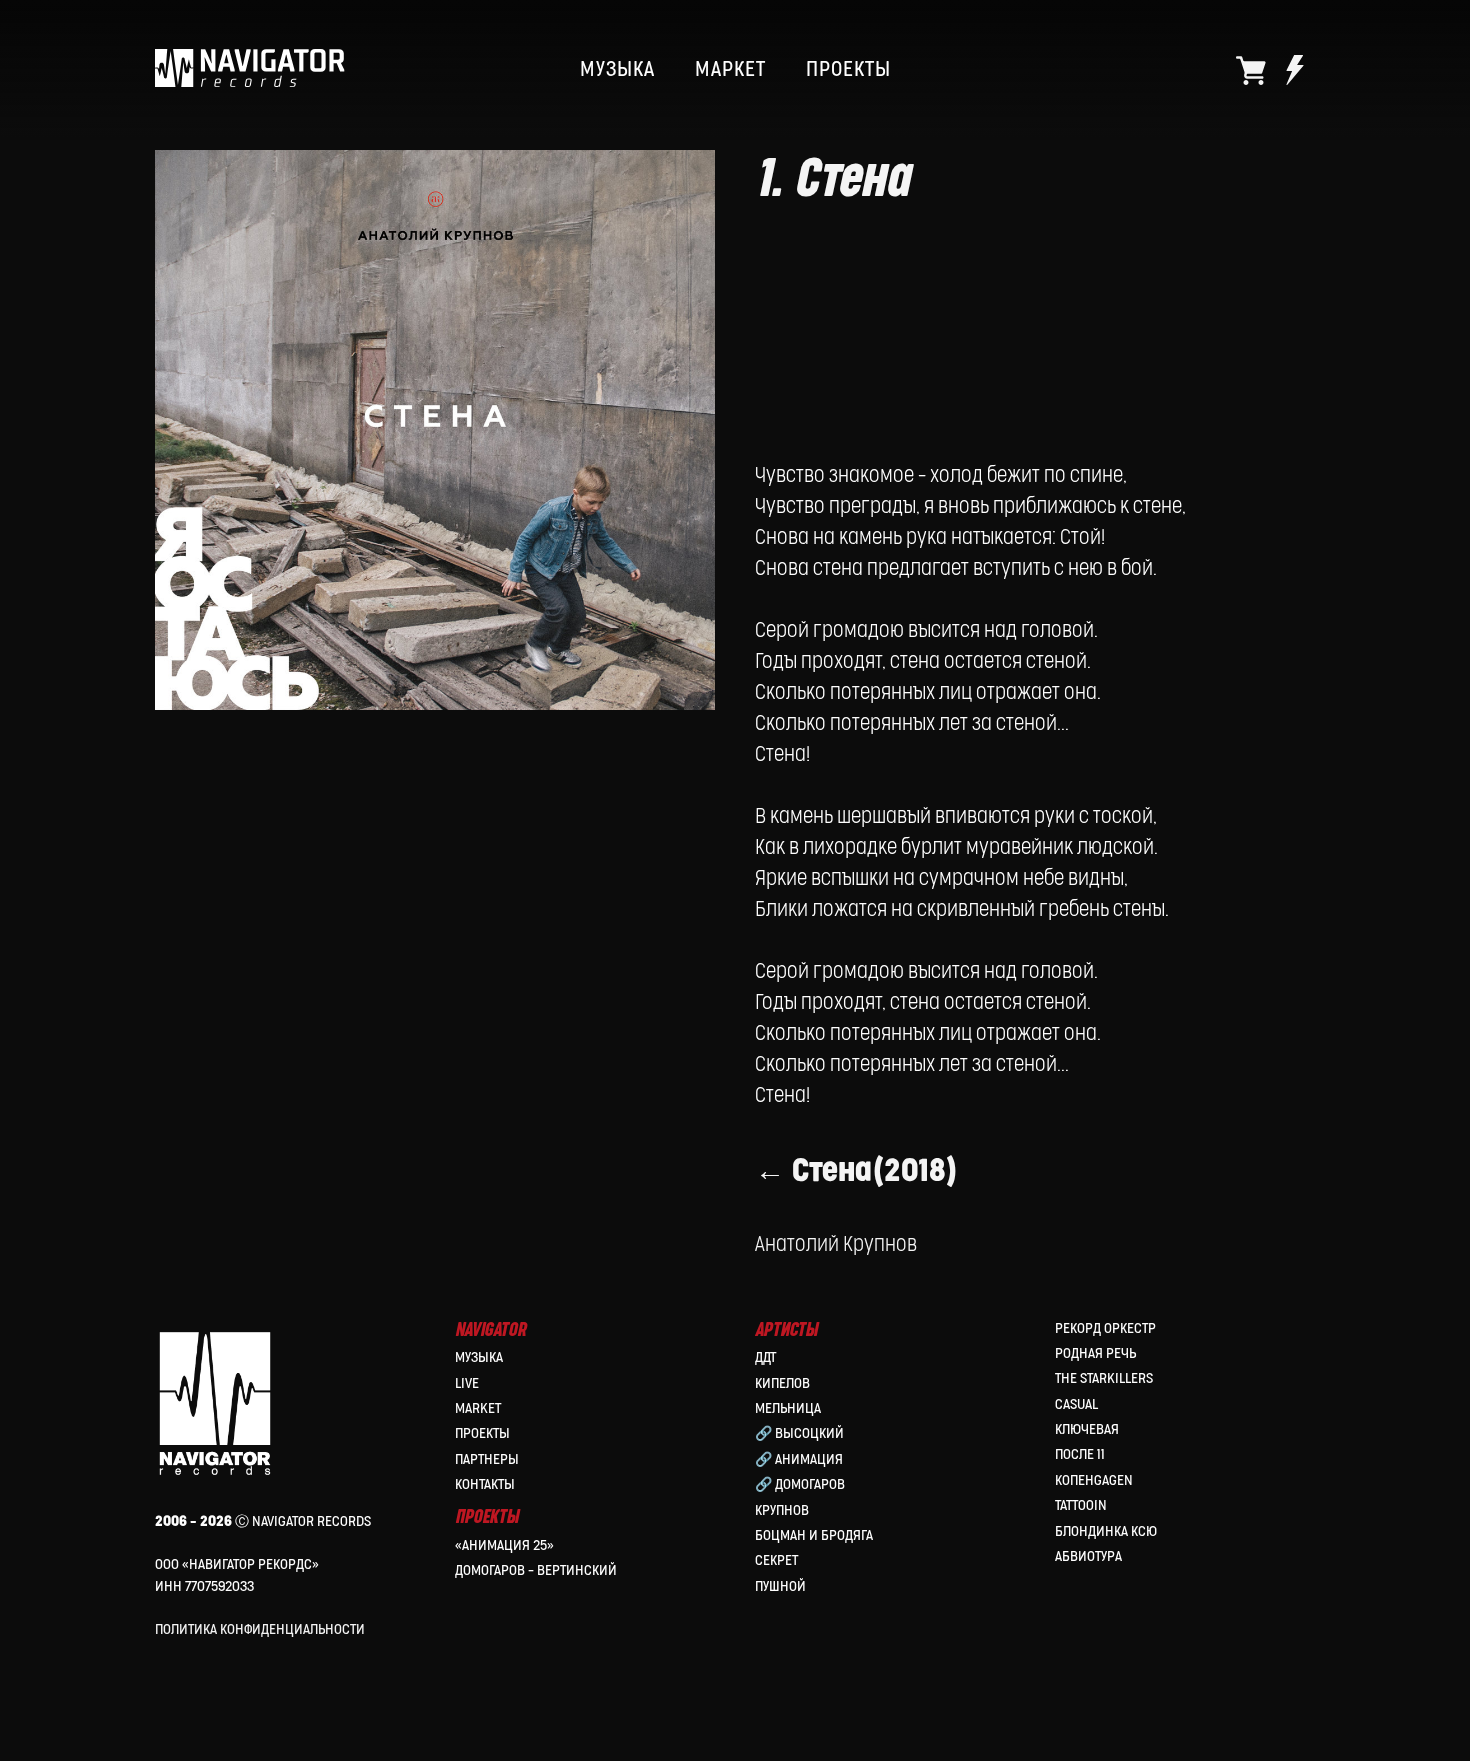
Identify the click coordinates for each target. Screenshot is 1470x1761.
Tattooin (1081, 1505)
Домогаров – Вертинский (536, 1570)
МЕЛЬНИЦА (788, 1408)
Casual (1076, 1404)
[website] (1251, 70)
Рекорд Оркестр (1105, 1328)
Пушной (780, 1586)
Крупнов (782, 1510)
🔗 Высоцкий (799, 1433)
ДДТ (765, 1357)
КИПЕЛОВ (782, 1383)
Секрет (776, 1560)
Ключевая (1087, 1429)
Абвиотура (1088, 1556)
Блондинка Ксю (1106, 1531)
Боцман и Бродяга (814, 1535)
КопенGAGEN (1094, 1480)
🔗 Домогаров (800, 1484)
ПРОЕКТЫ (848, 70)
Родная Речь (1095, 1353)
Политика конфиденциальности (260, 1629)
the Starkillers (1104, 1378)
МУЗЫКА (617, 70)
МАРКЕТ (730, 70)
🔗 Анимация (799, 1459)
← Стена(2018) (856, 1171)
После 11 (1080, 1454)
